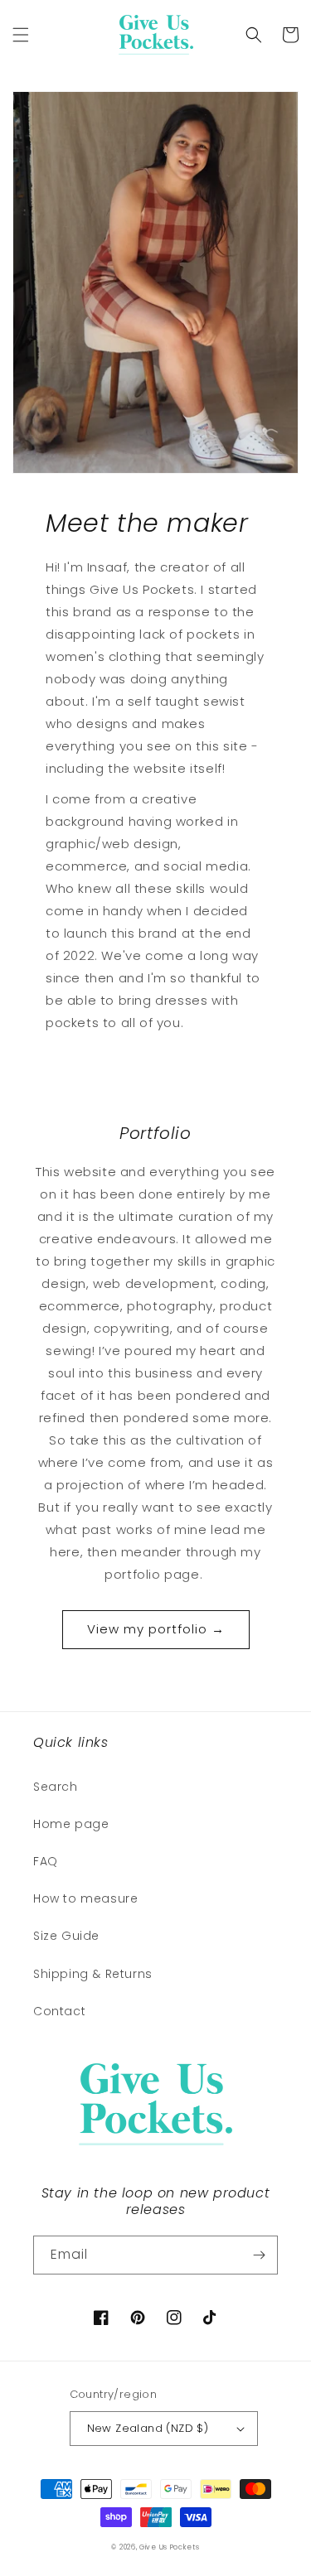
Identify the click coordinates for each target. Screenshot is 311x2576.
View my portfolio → (156, 1629)
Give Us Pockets (170, 2547)
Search (56, 1787)
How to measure (85, 1898)
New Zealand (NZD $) (148, 2428)
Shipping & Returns (93, 1974)
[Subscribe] (259, 2255)
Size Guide (66, 1936)
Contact (59, 2011)
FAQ (46, 1861)
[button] (21, 35)
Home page (71, 1824)
